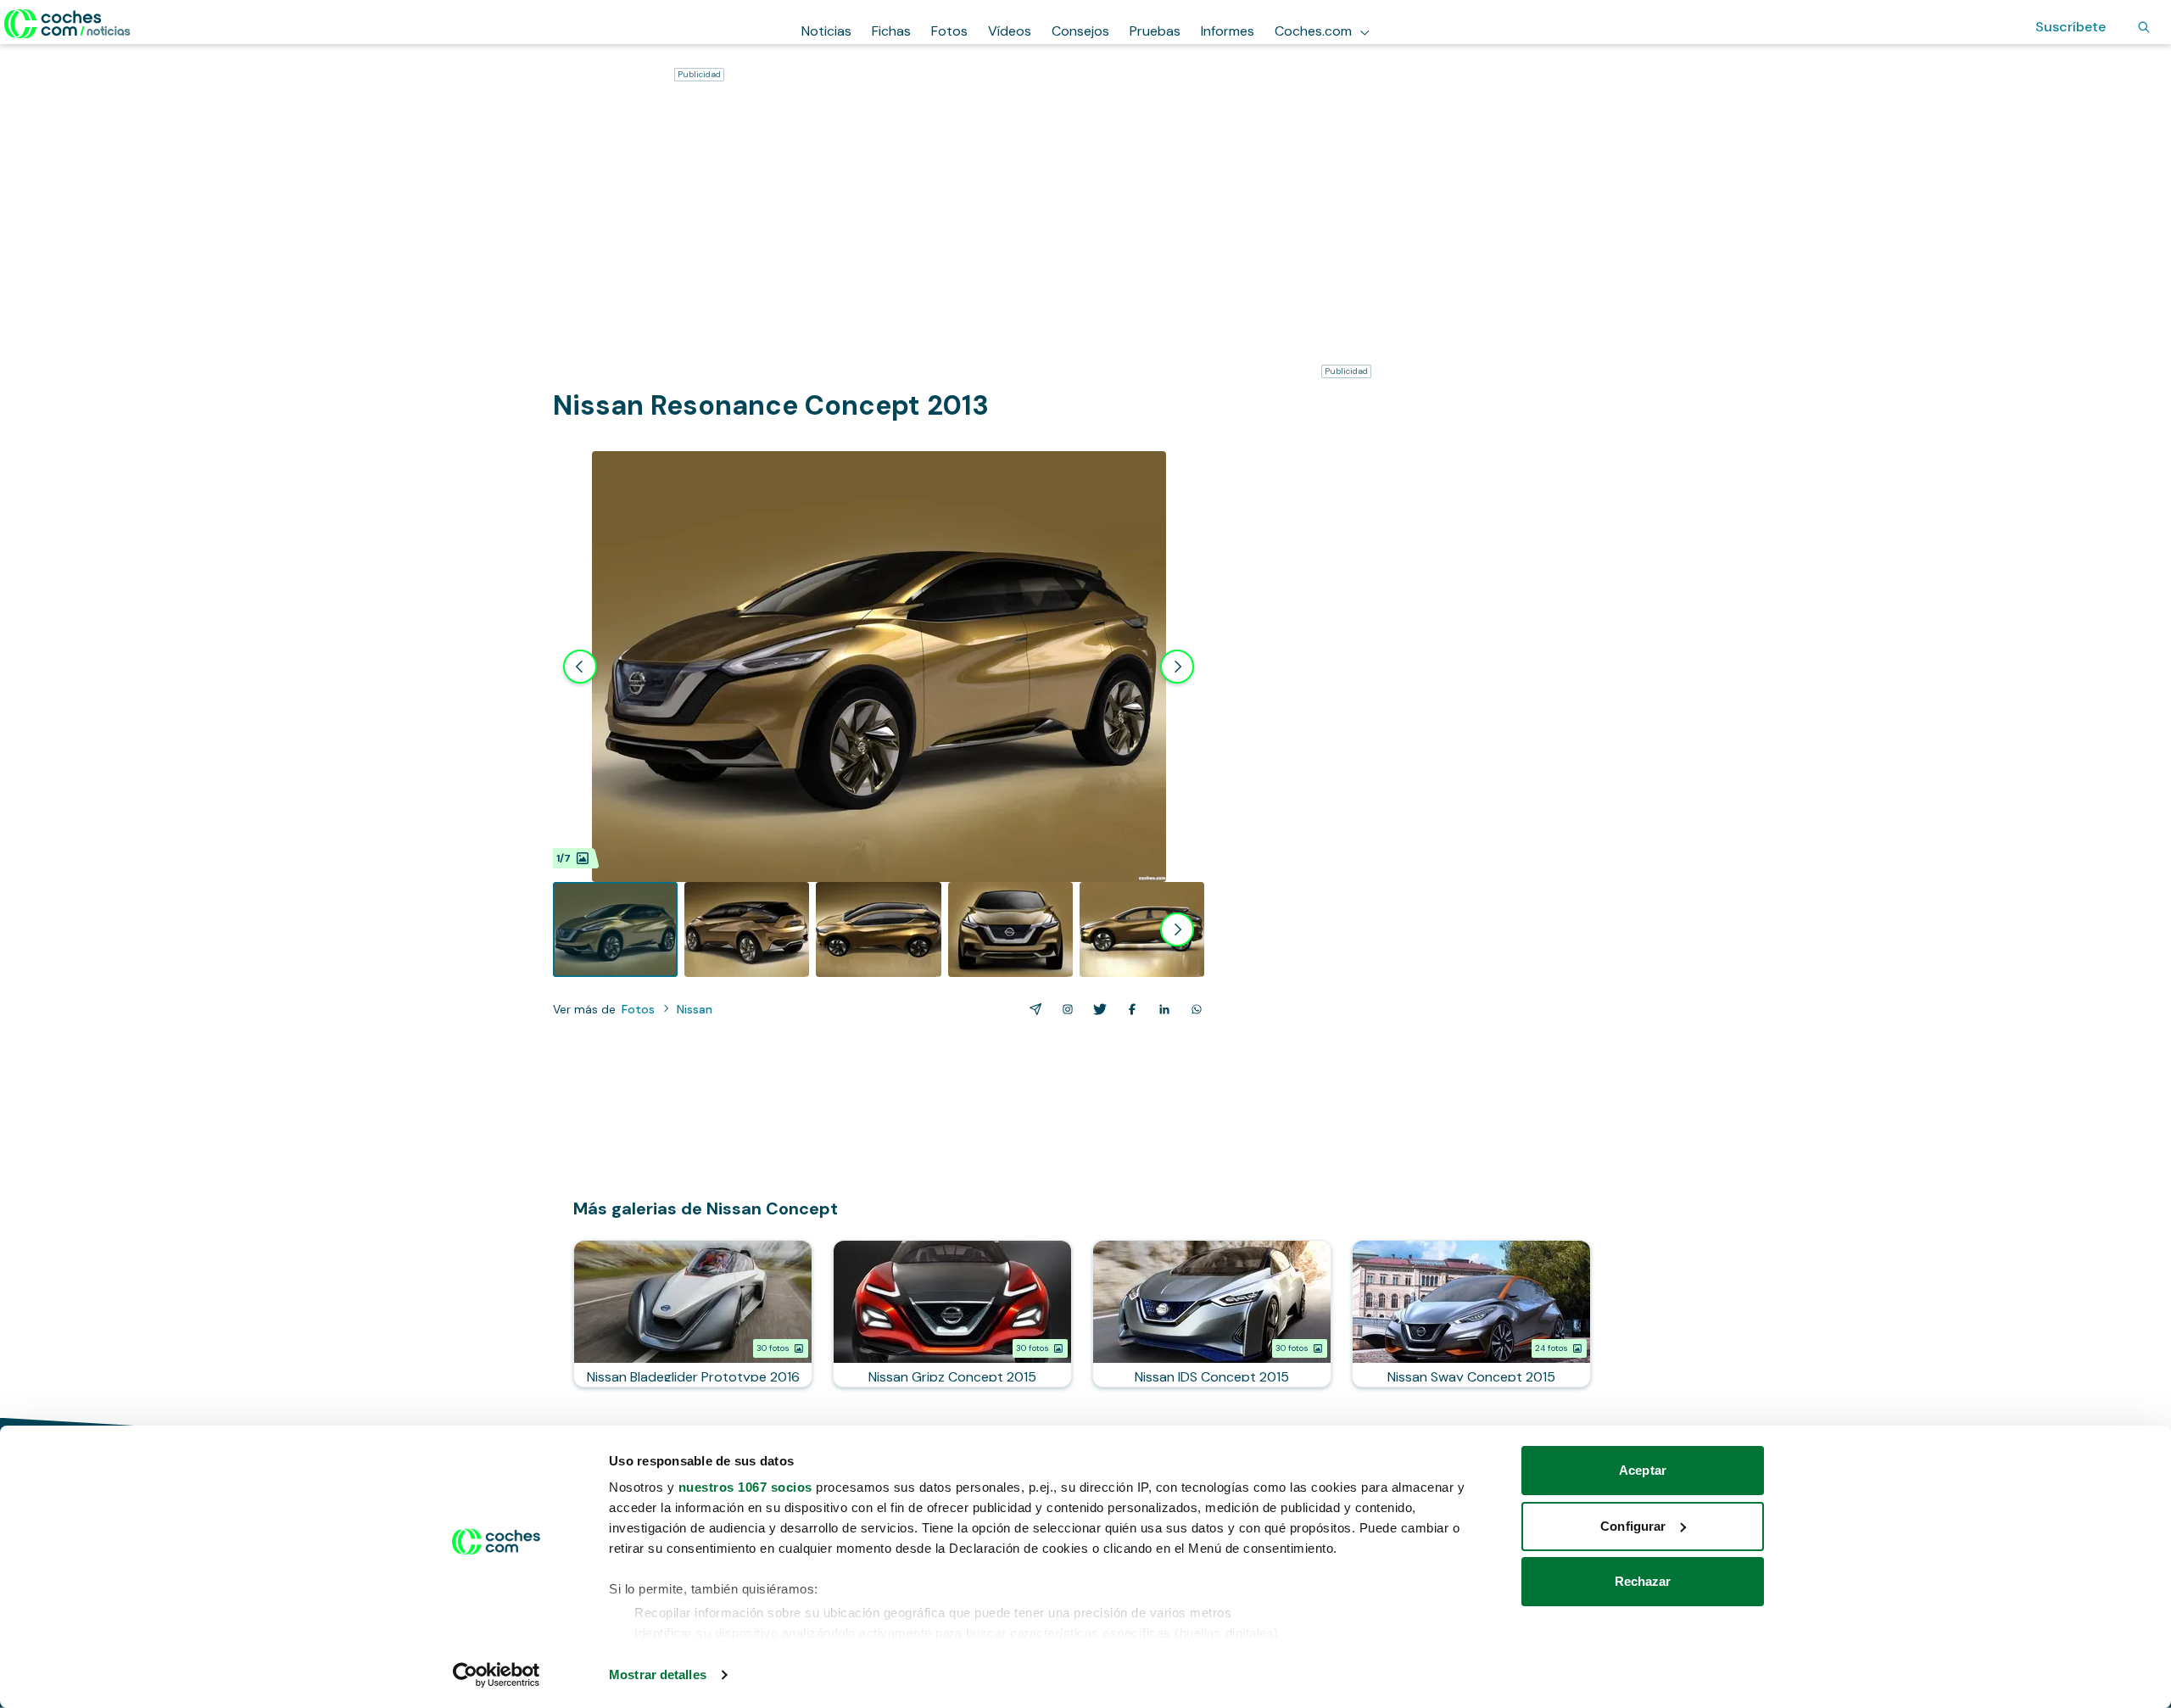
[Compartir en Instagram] (1064, 1009)
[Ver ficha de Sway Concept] (1471, 1314)
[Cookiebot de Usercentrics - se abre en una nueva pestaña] (497, 1675)
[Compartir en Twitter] (1097, 1009)
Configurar (1633, 1526)
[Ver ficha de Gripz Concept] (952, 1314)
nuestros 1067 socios (745, 1487)
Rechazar (1643, 1581)
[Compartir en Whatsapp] (1193, 1009)
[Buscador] (2144, 27)
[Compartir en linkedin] (1161, 1009)
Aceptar (1643, 1470)
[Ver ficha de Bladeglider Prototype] (693, 1314)
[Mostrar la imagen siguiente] (1177, 667)
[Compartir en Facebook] (1129, 1009)
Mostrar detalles (658, 1675)
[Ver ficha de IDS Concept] (1212, 1314)
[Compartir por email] (1032, 1009)
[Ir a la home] (67, 24)
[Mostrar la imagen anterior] (580, 667)
